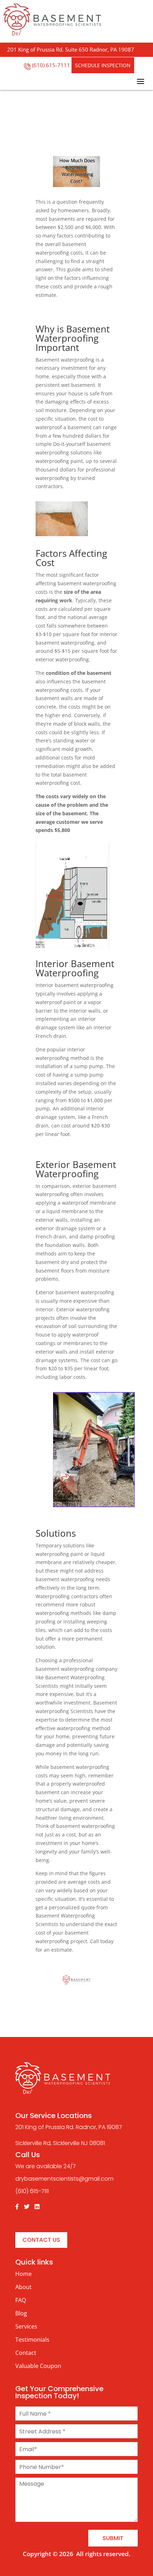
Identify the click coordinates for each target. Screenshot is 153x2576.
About (23, 2287)
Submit (113, 2538)
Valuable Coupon (38, 2366)
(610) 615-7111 (51, 65)
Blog (21, 2313)
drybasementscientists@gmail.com (64, 2179)
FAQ (21, 2300)
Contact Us (41, 2240)
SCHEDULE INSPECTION (103, 65)
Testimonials (32, 2340)
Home (23, 2274)
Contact (26, 2353)
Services (26, 2326)
